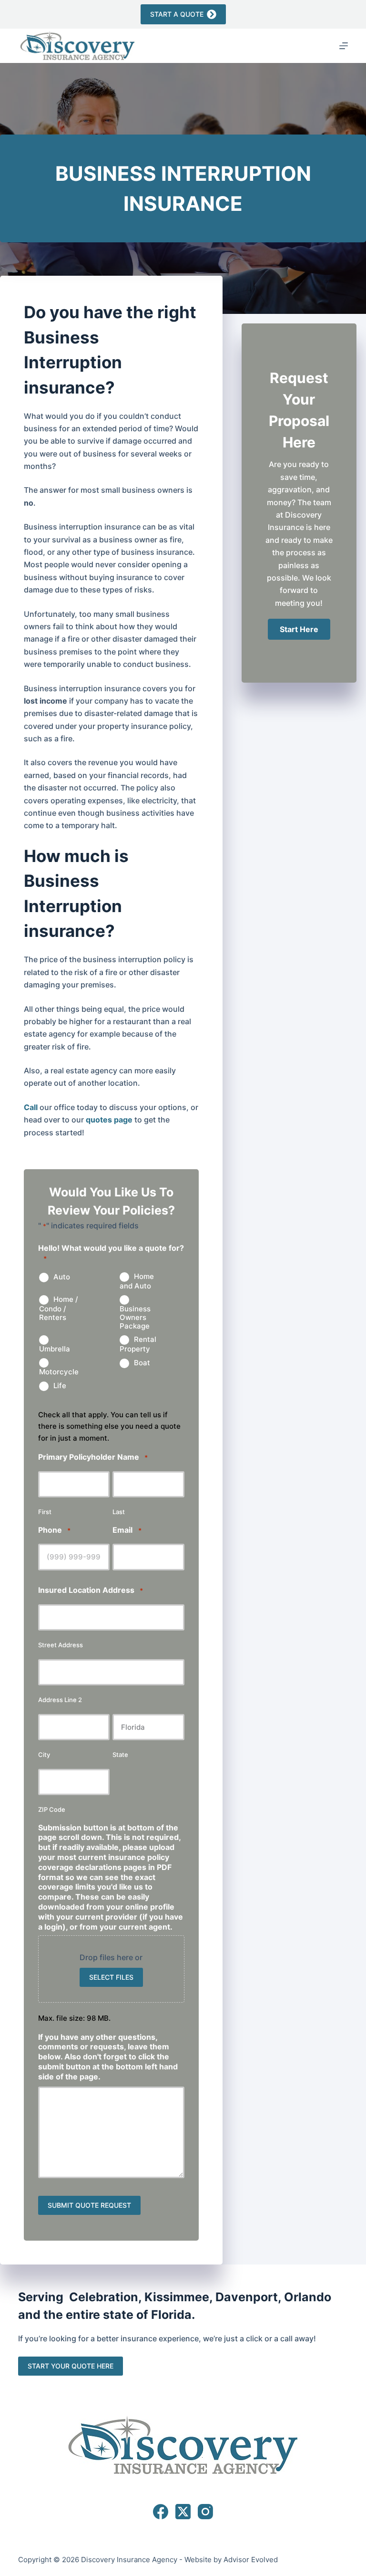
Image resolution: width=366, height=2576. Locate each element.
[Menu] (344, 46)
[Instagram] (205, 2512)
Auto (62, 1277)
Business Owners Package (135, 1317)
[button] (299, 629)
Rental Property (138, 1344)
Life (60, 1386)
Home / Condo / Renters (59, 1309)
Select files (111, 1977)
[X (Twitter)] (183, 2512)
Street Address (61, 1645)
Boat (142, 1363)
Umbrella (55, 1349)
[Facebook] (161, 2512)
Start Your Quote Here (71, 2366)
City (44, 1755)
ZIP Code (52, 1809)
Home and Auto (137, 1281)
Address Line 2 (60, 1700)
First (45, 1512)
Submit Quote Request (89, 2205)
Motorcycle (59, 1372)
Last (119, 1512)
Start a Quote (177, 14)
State (120, 1755)
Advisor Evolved (251, 2560)
